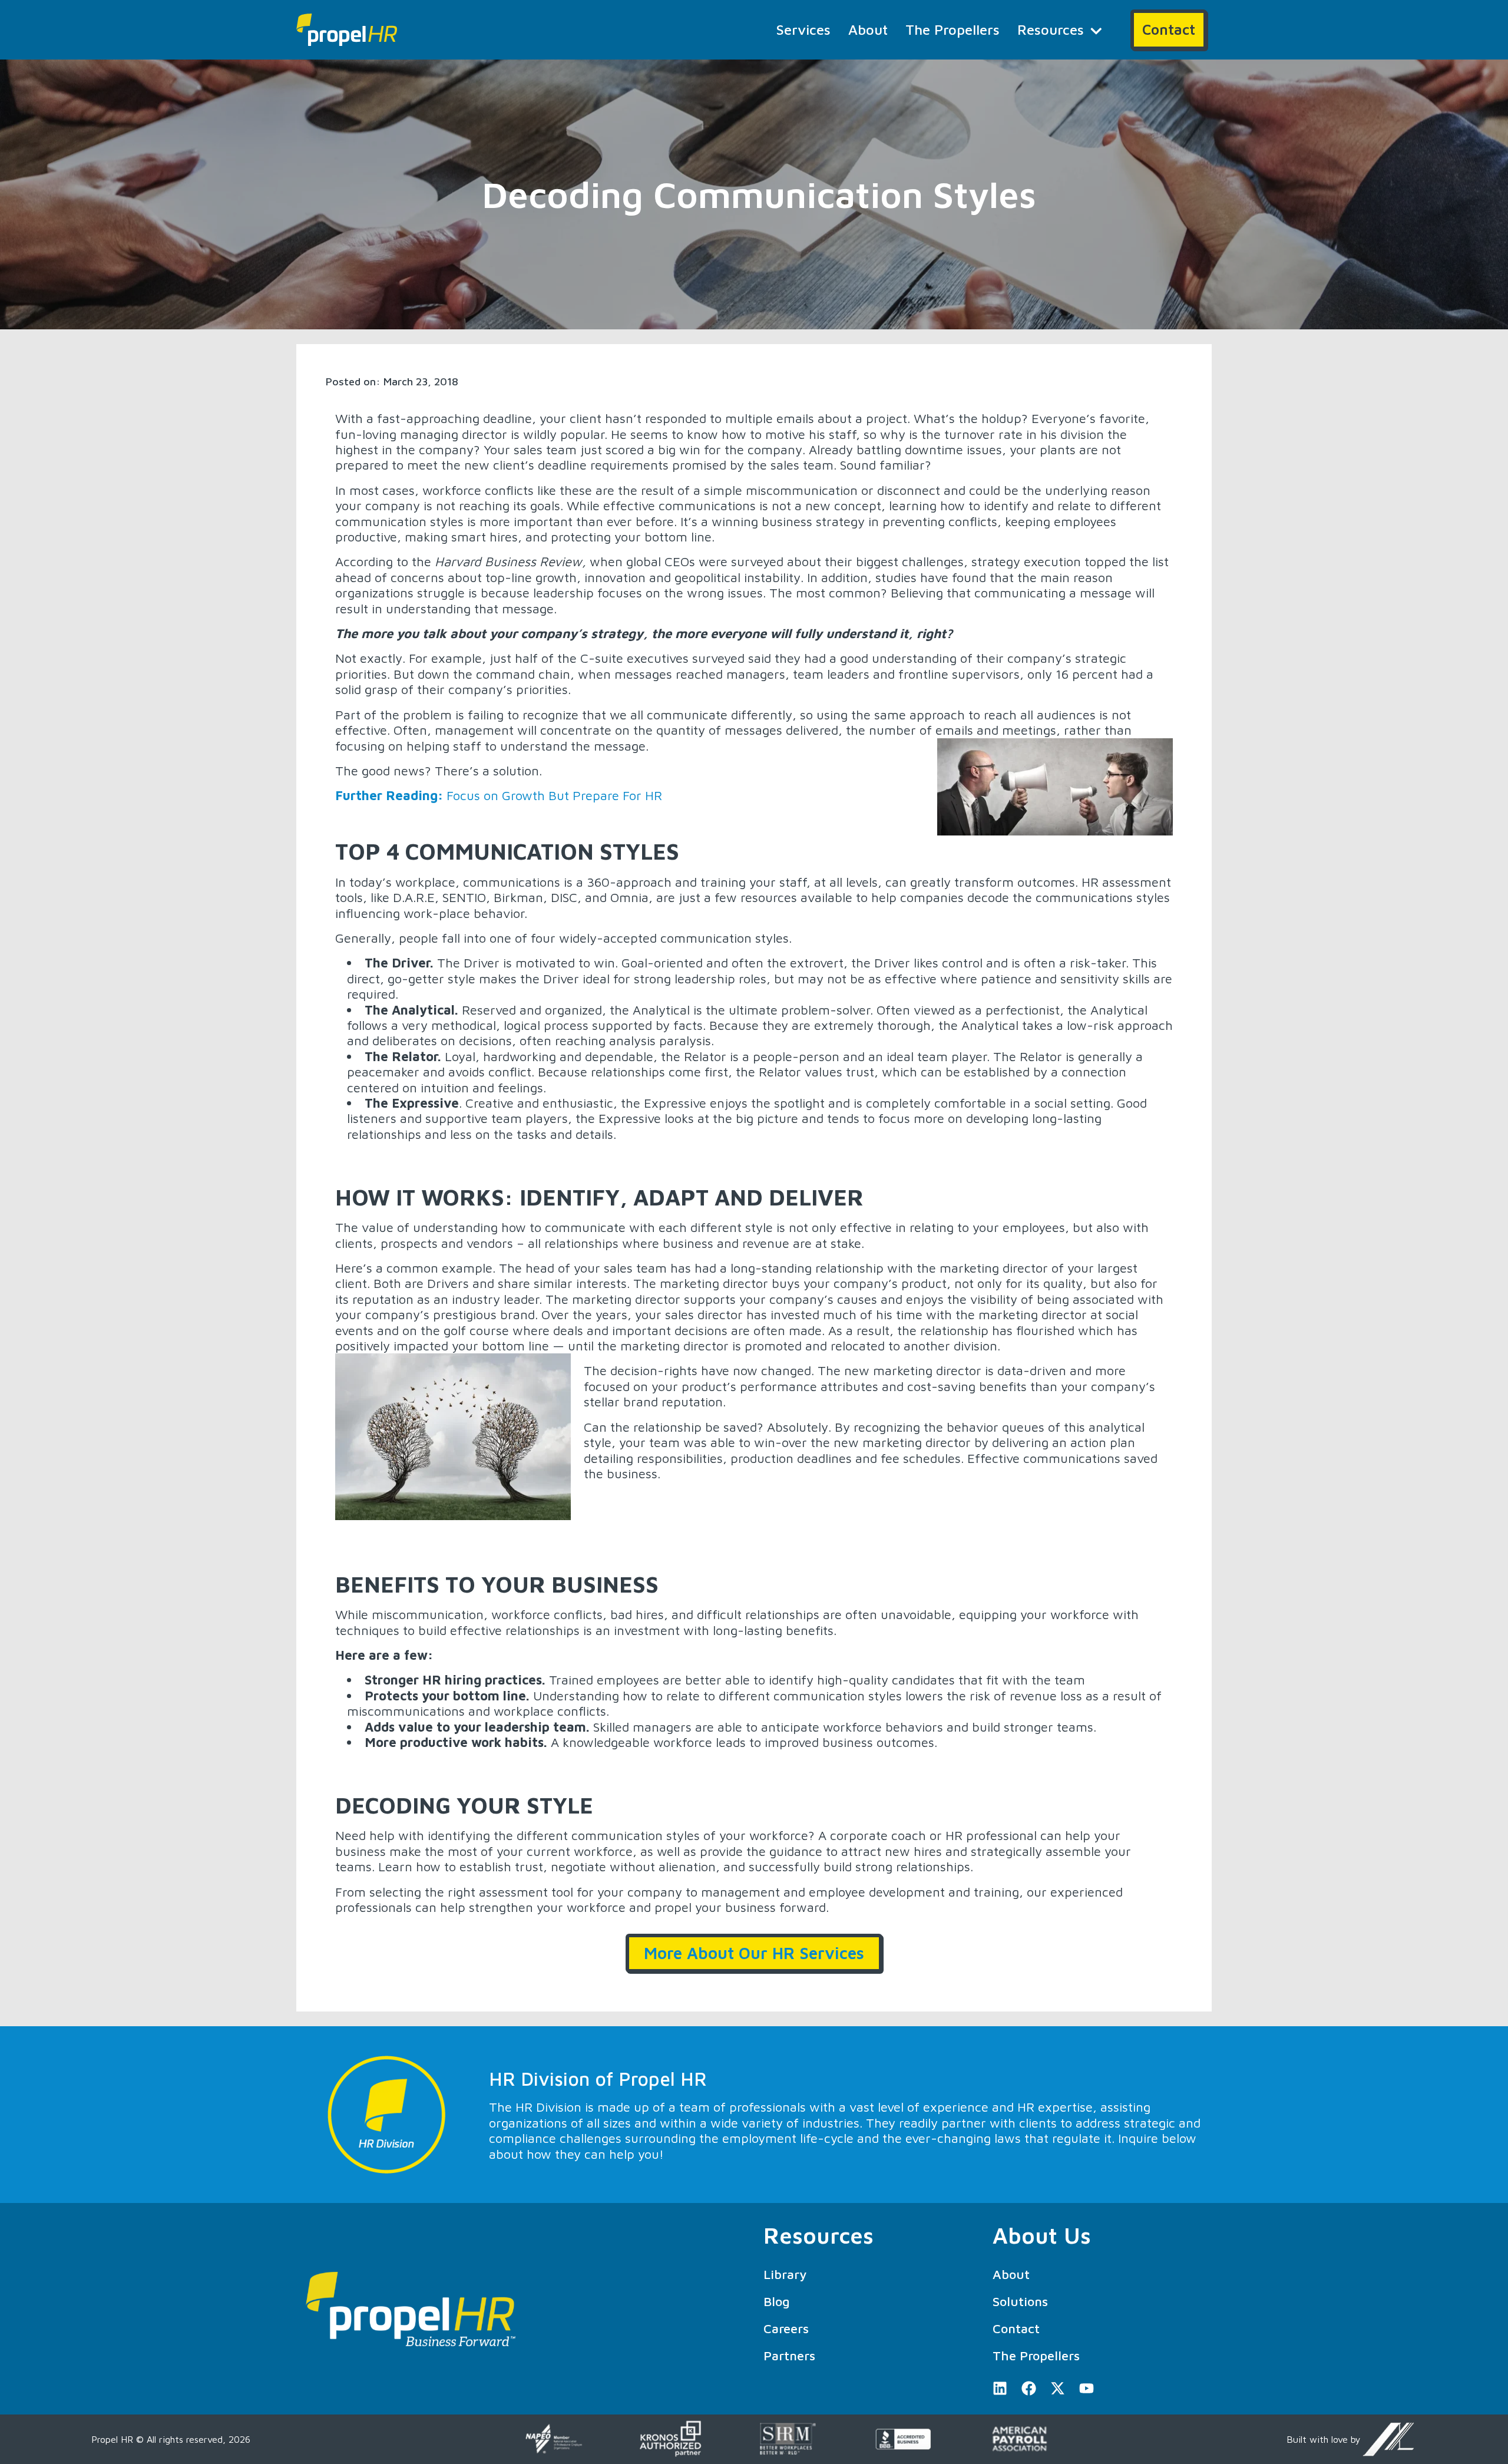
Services (803, 29)
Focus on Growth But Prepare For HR (499, 795)
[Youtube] (1087, 2388)
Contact (1016, 2328)
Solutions (1020, 2301)
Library (785, 2274)
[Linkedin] (1000, 2388)
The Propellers (953, 29)
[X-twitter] (1058, 2388)
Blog (777, 2301)
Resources (1051, 29)
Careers (786, 2328)
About (868, 29)
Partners (789, 2356)
